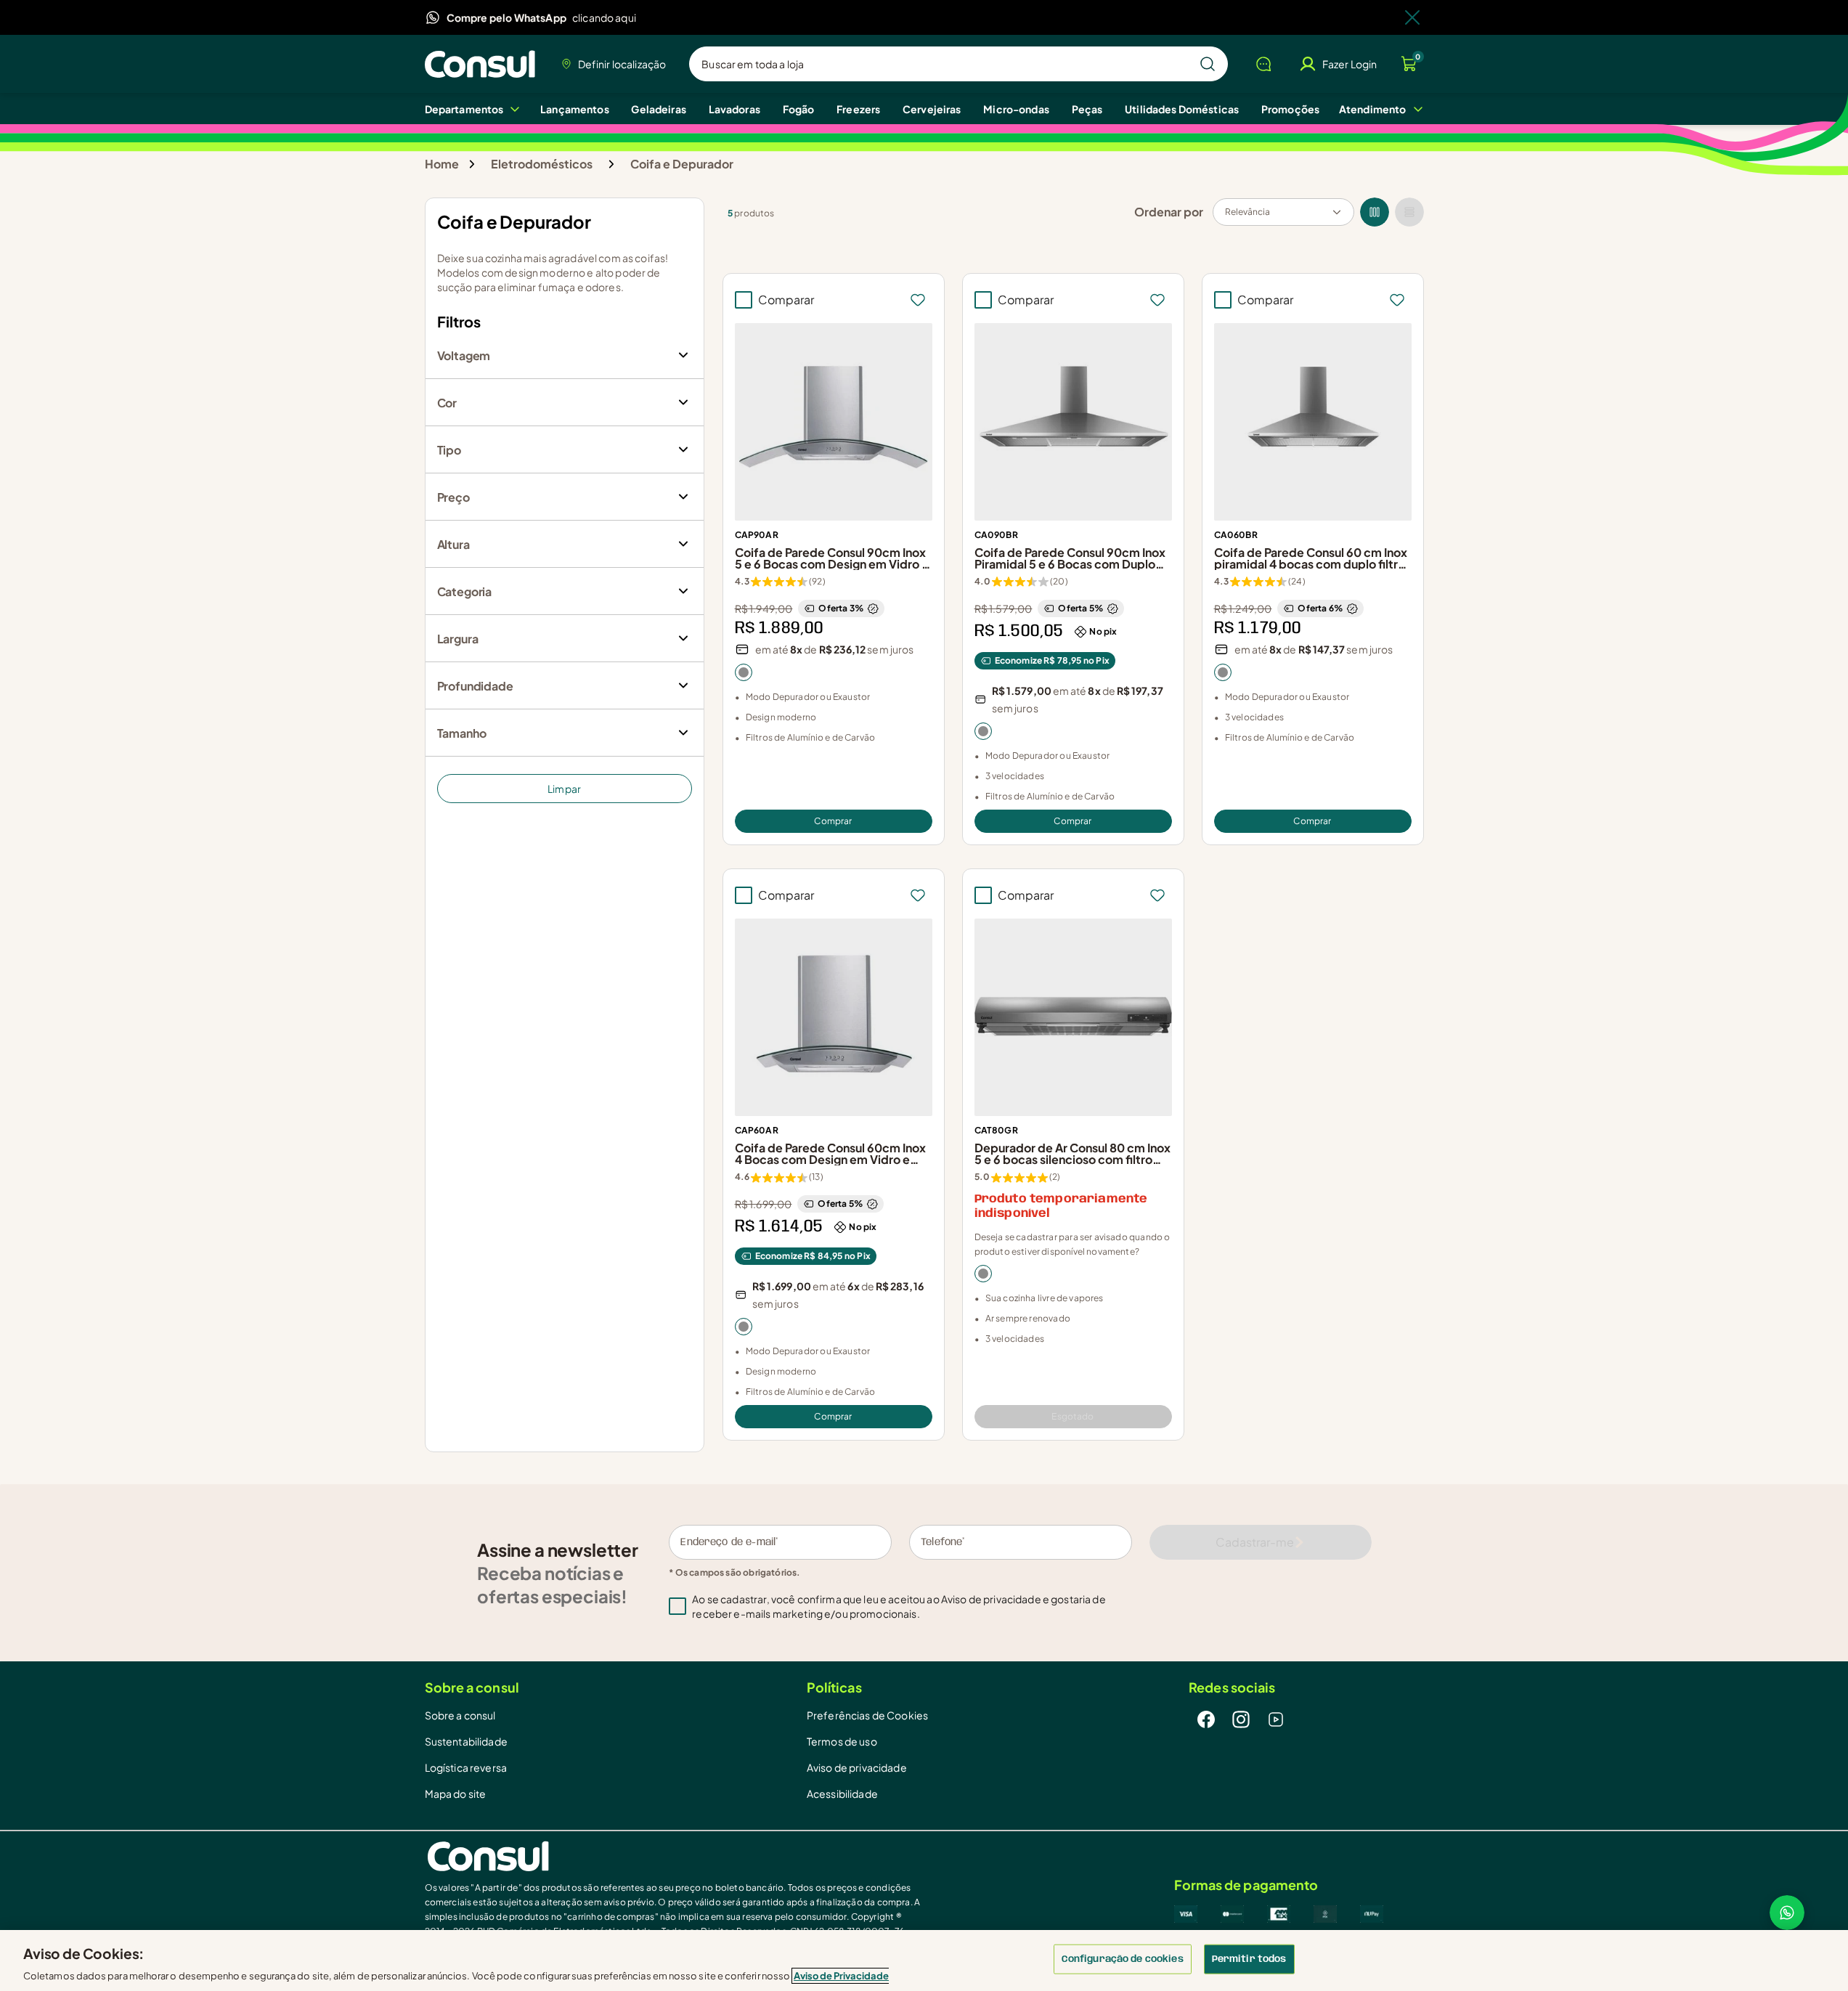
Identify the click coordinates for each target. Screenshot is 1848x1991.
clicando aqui (604, 17)
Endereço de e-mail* (729, 1542)
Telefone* (943, 1542)
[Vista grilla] (1375, 212)
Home (442, 164)
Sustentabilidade (466, 1741)
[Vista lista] (1409, 212)
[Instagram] (1241, 1719)
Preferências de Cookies (867, 1715)
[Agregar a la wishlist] (918, 300)
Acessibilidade (842, 1793)
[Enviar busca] (1208, 64)
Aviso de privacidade (990, 1599)
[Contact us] (1787, 1913)
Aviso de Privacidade (841, 1976)
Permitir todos (1249, 1959)
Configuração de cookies (1123, 1959)
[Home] (484, 64)
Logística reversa (466, 1767)
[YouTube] (1276, 1719)
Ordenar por (1169, 212)
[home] (675, 1856)
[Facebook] (1206, 1719)
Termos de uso (842, 1741)
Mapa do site (456, 1793)
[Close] (1412, 17)
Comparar (786, 300)
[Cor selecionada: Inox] (744, 672)
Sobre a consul (460, 1715)
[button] (911, 1606)
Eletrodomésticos (542, 164)
